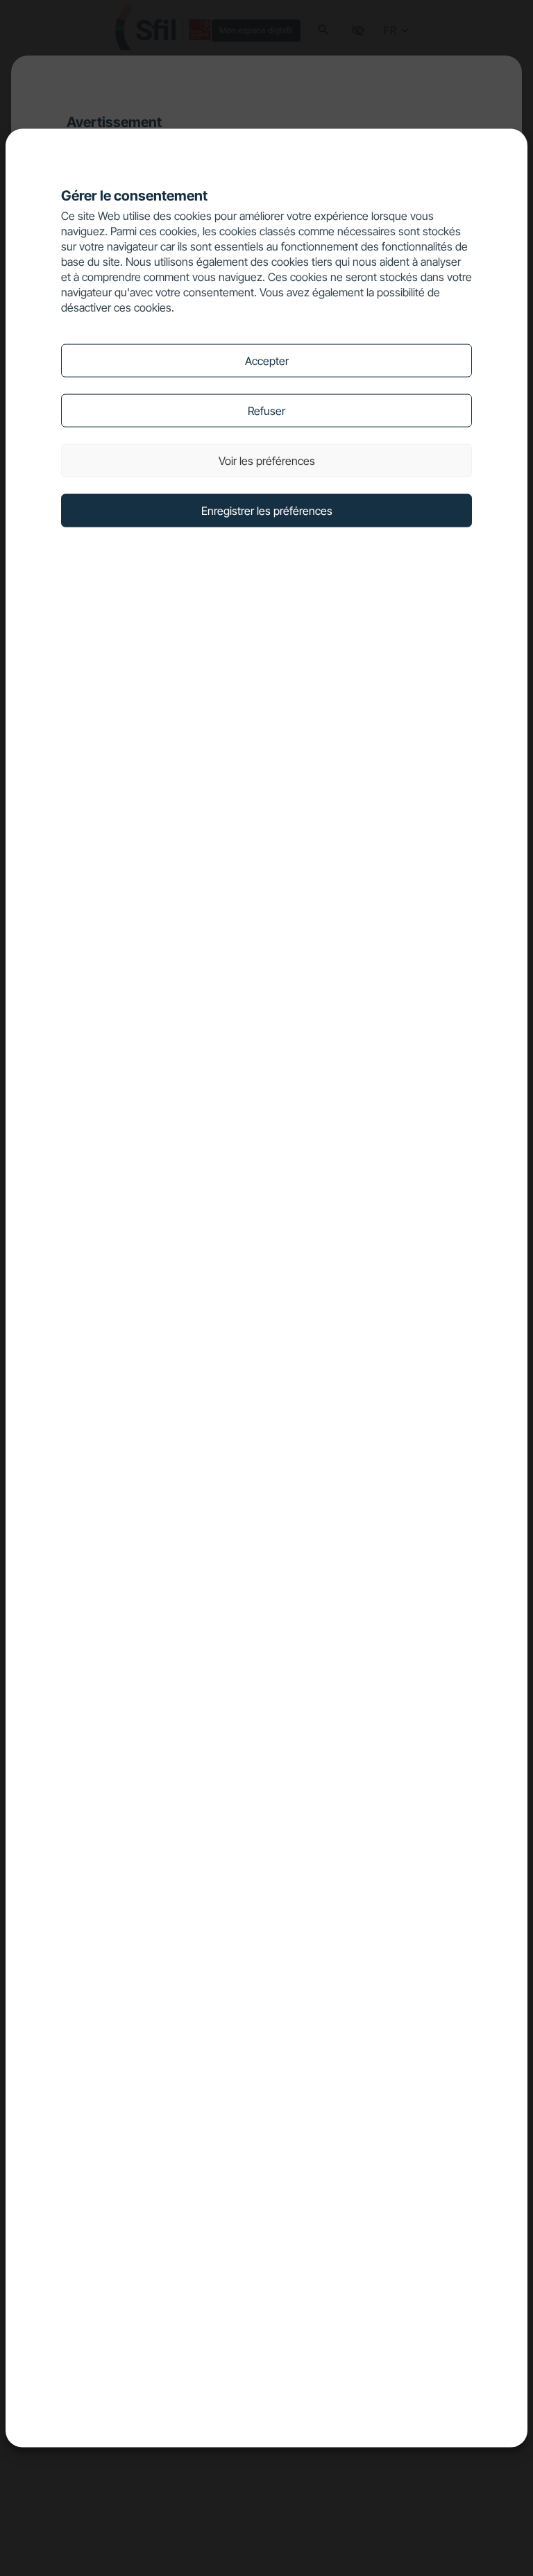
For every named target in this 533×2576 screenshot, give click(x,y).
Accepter (267, 361)
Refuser (266, 411)
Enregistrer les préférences (267, 511)
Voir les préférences (267, 461)
